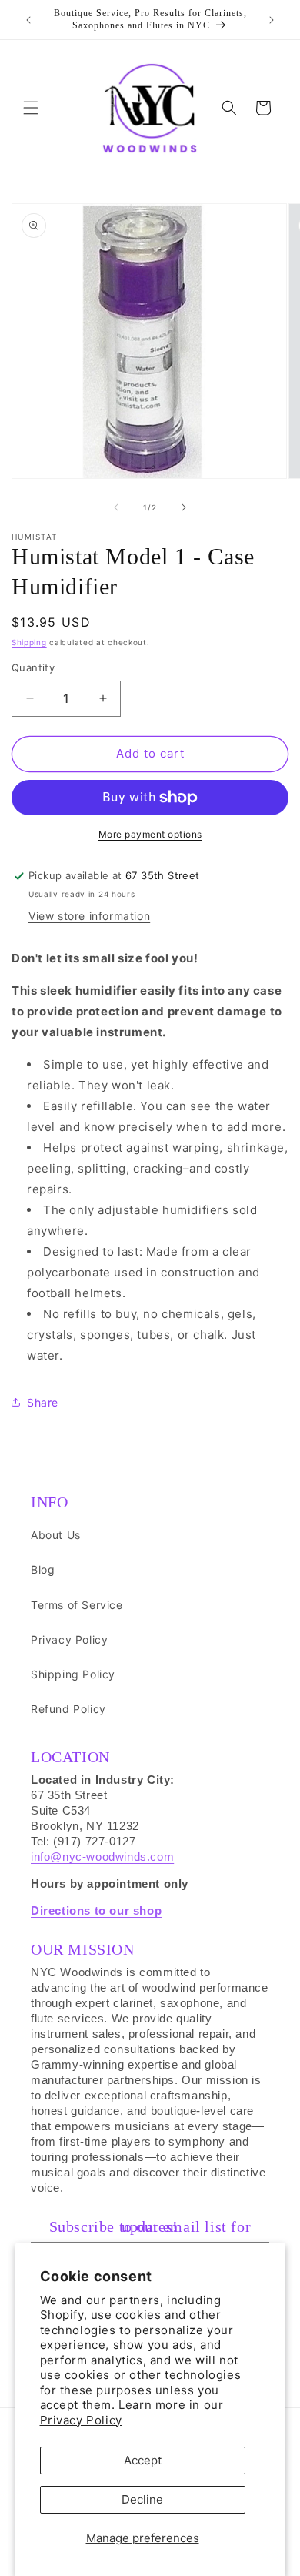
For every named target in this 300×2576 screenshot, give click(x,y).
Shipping (29, 642)
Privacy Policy (81, 2420)
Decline (142, 2499)
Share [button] (43, 1402)
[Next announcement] (272, 20)
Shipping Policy (73, 1674)
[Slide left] (116, 507)
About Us (56, 1535)
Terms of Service (77, 1605)
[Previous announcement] (28, 20)
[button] (31, 108)
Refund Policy (68, 1709)
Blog (43, 1569)
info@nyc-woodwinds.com (102, 1857)
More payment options (150, 834)
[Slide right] (184, 507)
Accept (143, 2460)
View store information (89, 916)
